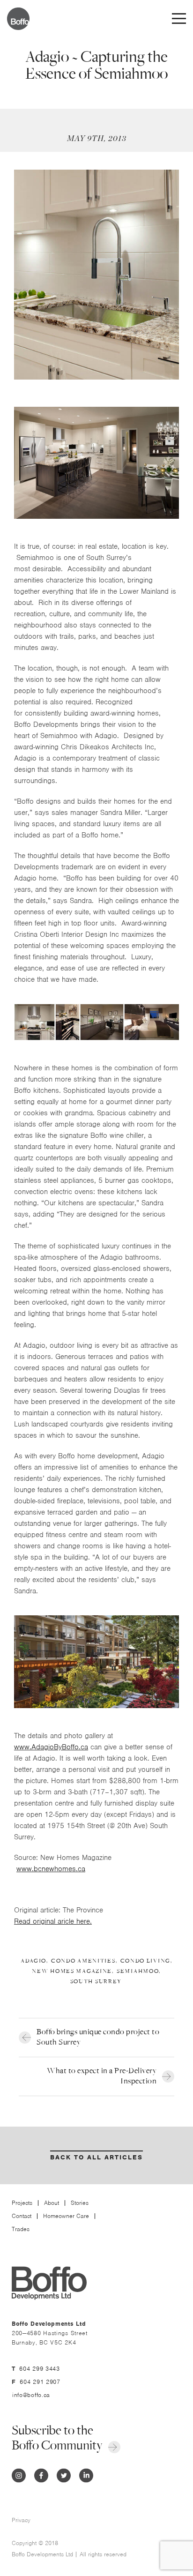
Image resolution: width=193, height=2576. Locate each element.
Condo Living (145, 1961)
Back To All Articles (96, 2157)
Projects (22, 2203)
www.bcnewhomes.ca (51, 1869)
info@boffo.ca (31, 2395)
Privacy (21, 2520)
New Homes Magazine (72, 1971)
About (52, 2203)
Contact (22, 2216)
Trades (21, 2229)
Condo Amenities (83, 1961)
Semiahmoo (138, 1971)
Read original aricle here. (53, 1921)
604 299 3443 (39, 2369)
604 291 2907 (40, 2382)
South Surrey (96, 1982)
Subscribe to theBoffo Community (57, 2438)
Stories (80, 2203)
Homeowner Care (66, 2216)
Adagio (33, 1961)
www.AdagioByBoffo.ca (51, 1747)
